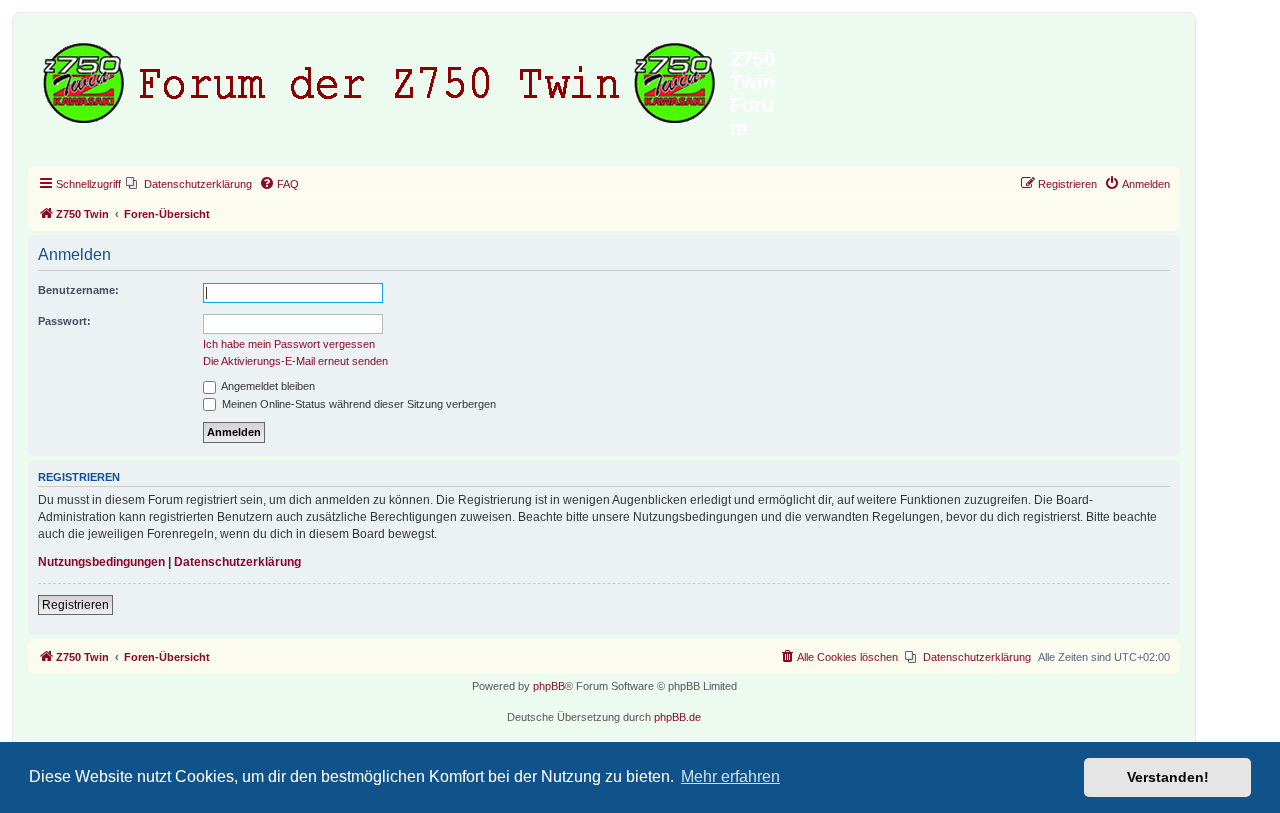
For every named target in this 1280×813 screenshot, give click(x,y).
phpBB (549, 686)
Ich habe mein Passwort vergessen (289, 344)
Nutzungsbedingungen (101, 562)
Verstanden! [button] (1168, 777)
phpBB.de (677, 717)
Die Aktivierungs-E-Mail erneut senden (295, 361)
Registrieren (75, 605)
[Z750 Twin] (381, 79)
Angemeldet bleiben (267, 386)
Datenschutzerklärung (237, 562)
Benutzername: (78, 290)
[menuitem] (189, 184)
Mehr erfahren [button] (730, 776)
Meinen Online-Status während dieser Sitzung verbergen (357, 404)
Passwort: (64, 321)
